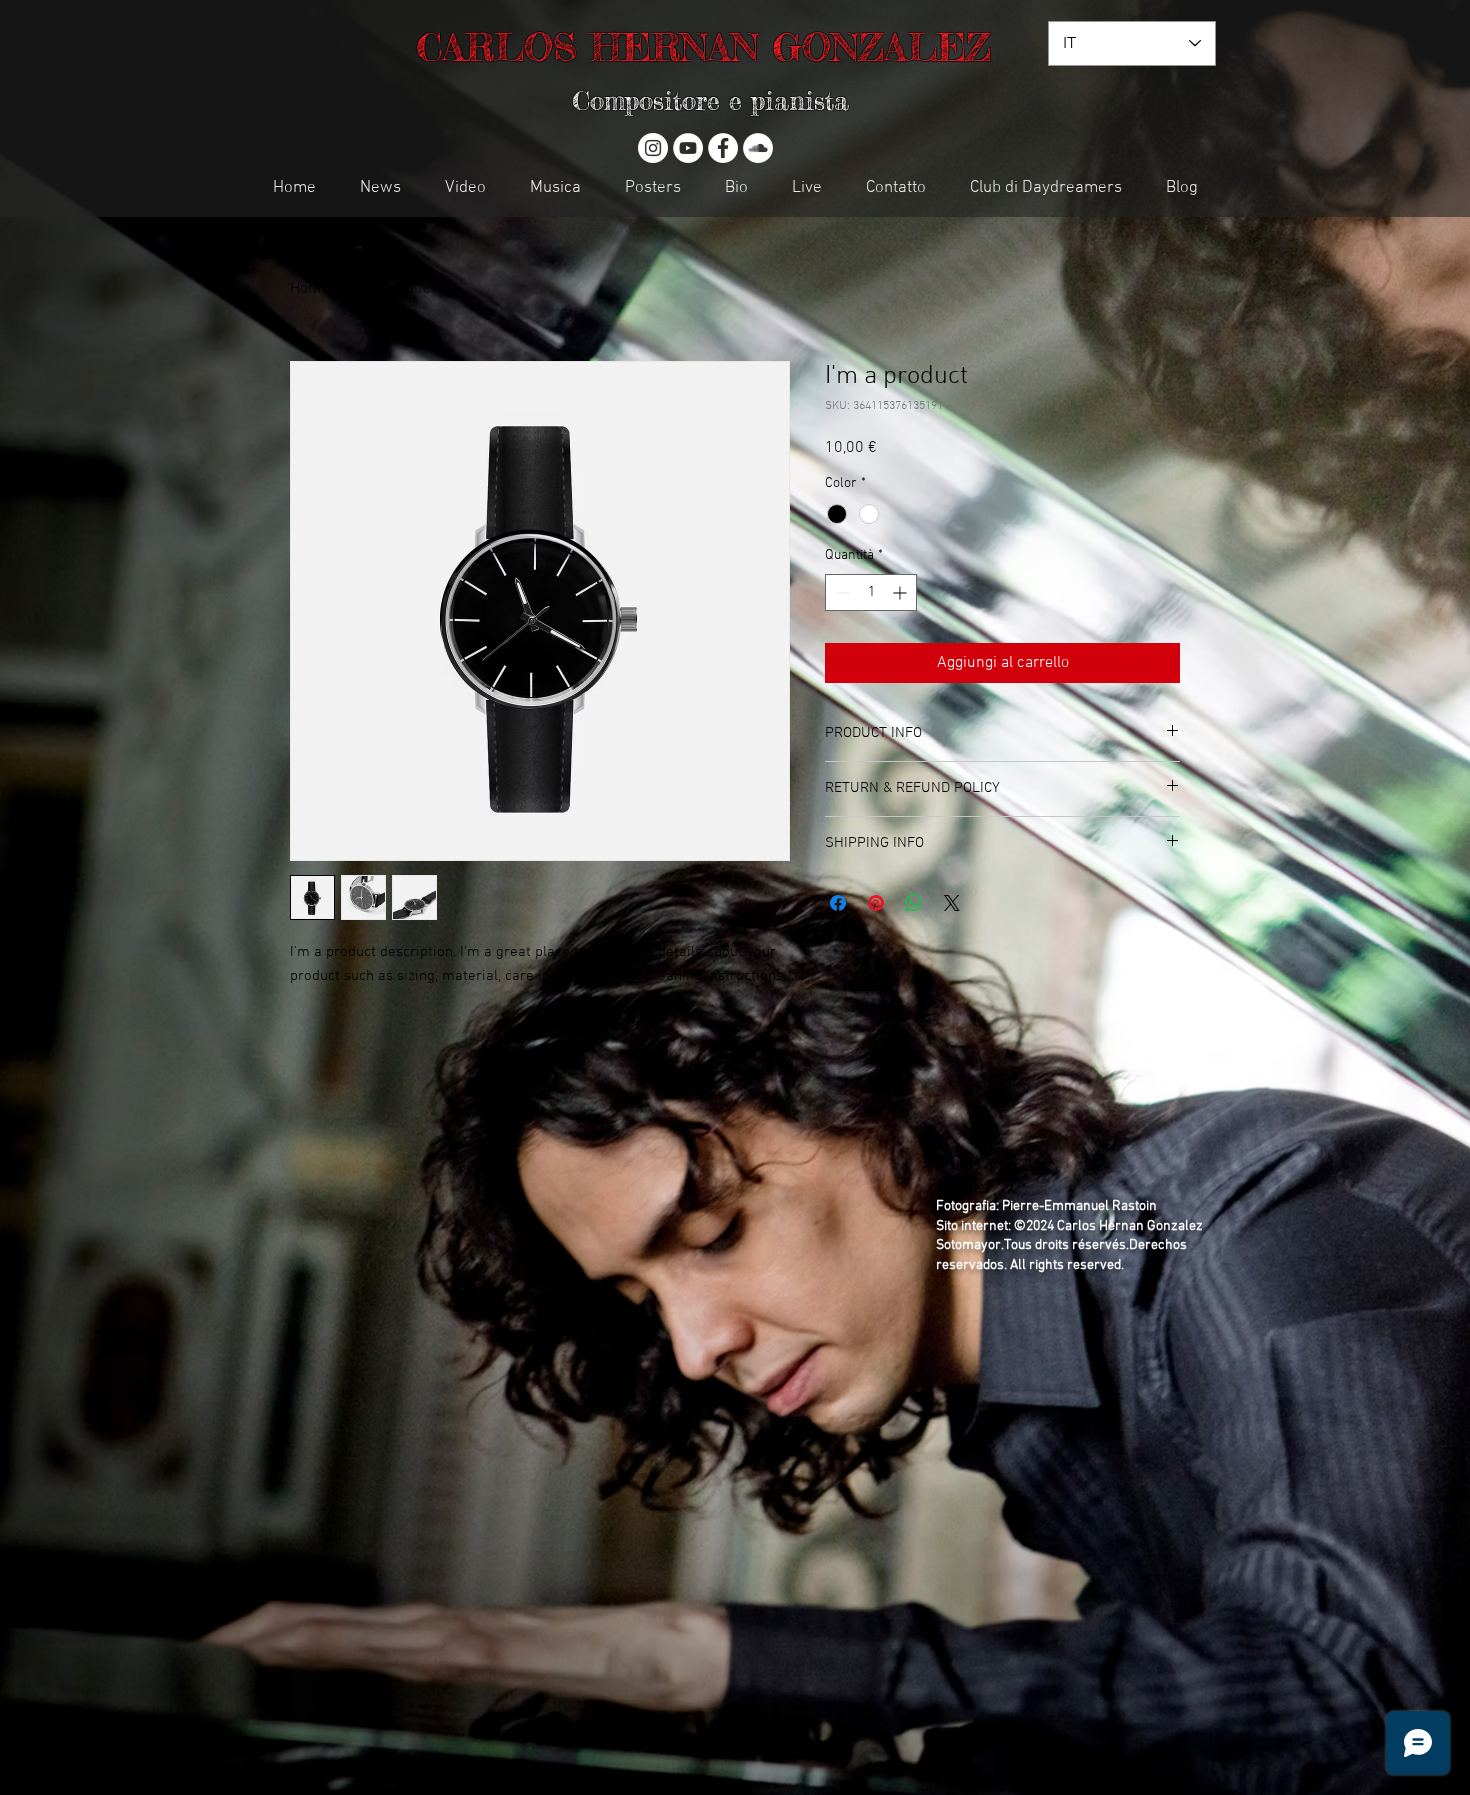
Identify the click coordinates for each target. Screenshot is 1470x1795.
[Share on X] (952, 903)
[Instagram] (653, 148)
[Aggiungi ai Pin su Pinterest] (876, 903)
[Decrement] (840, 592)
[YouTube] (688, 148)
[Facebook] (723, 148)
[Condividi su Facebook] (838, 903)
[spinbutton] (871, 592)
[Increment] (901, 592)
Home (310, 289)
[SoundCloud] (758, 148)
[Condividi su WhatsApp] (914, 903)
